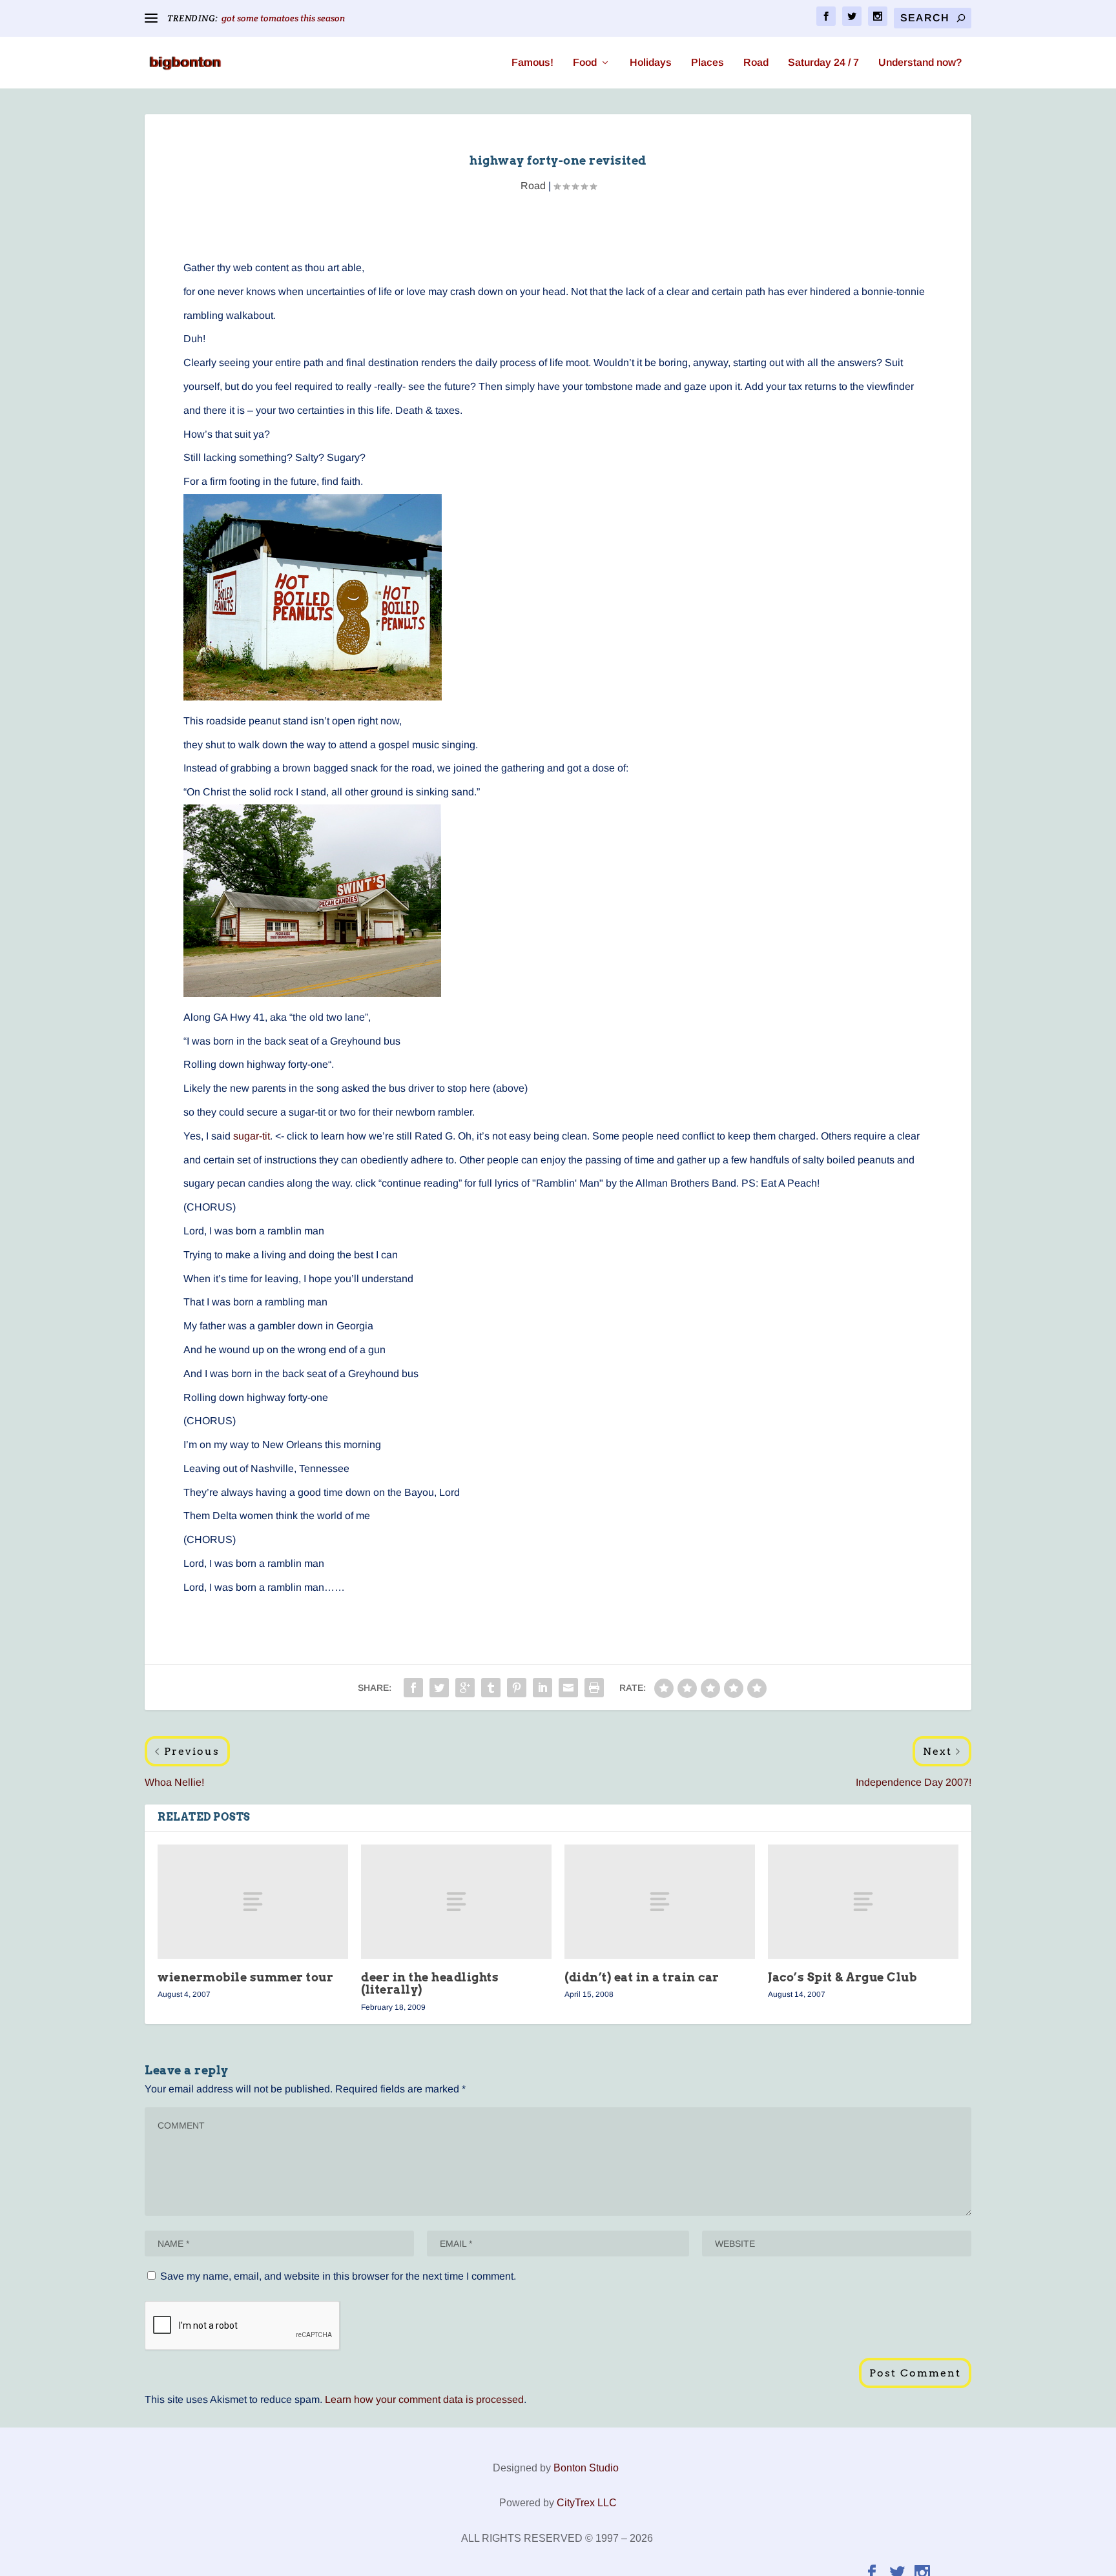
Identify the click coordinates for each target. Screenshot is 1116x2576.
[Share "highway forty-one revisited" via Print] (594, 1688)
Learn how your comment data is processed (424, 2399)
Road (756, 63)
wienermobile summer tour (245, 1977)
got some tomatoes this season (283, 18)
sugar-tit (252, 1136)
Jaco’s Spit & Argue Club (842, 1977)
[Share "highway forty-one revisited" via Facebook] (413, 1688)
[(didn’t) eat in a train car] (660, 1902)
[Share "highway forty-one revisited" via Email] (568, 1688)
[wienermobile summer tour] (253, 1902)
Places (708, 63)
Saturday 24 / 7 (823, 63)
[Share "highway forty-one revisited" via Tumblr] (491, 1688)
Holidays (651, 63)
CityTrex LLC (587, 2503)
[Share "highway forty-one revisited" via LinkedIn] (542, 1688)
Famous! (532, 63)
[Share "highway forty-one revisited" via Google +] (465, 1688)
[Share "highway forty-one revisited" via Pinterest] (517, 1688)
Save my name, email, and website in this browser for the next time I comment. (338, 2276)
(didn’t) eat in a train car (642, 1977)
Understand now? (920, 63)
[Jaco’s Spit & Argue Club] (863, 1902)
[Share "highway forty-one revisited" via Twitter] (439, 1688)
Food (585, 63)
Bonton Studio (586, 2468)
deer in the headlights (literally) (430, 1983)
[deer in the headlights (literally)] (456, 1902)
